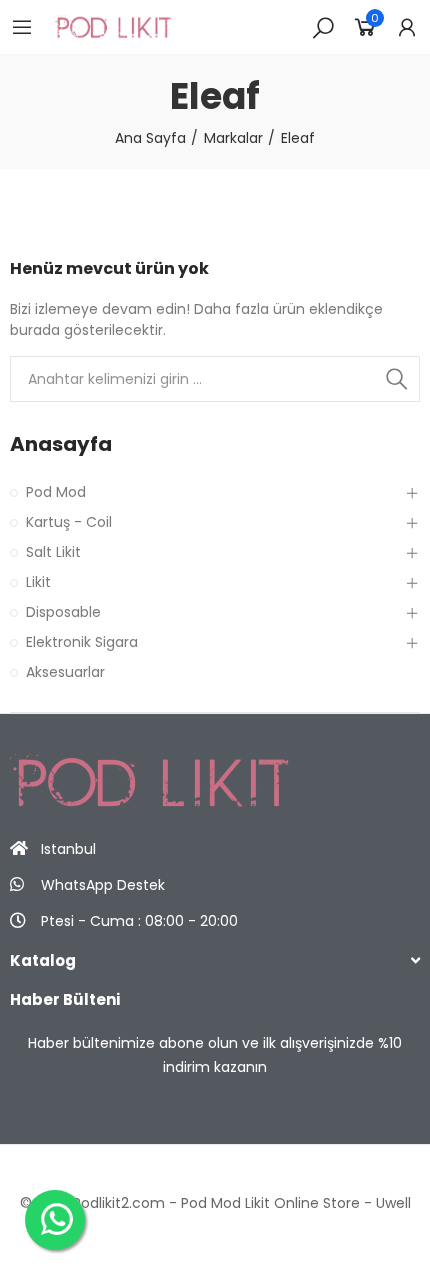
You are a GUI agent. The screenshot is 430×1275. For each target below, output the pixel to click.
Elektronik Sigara (82, 642)
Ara (397, 379)
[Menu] (22, 27)
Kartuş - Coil (69, 522)
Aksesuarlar (65, 672)
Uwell (393, 1203)
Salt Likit (53, 552)
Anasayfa (61, 444)
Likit (38, 582)
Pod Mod (56, 492)
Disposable (63, 612)
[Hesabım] (407, 27)
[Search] (323, 27)
